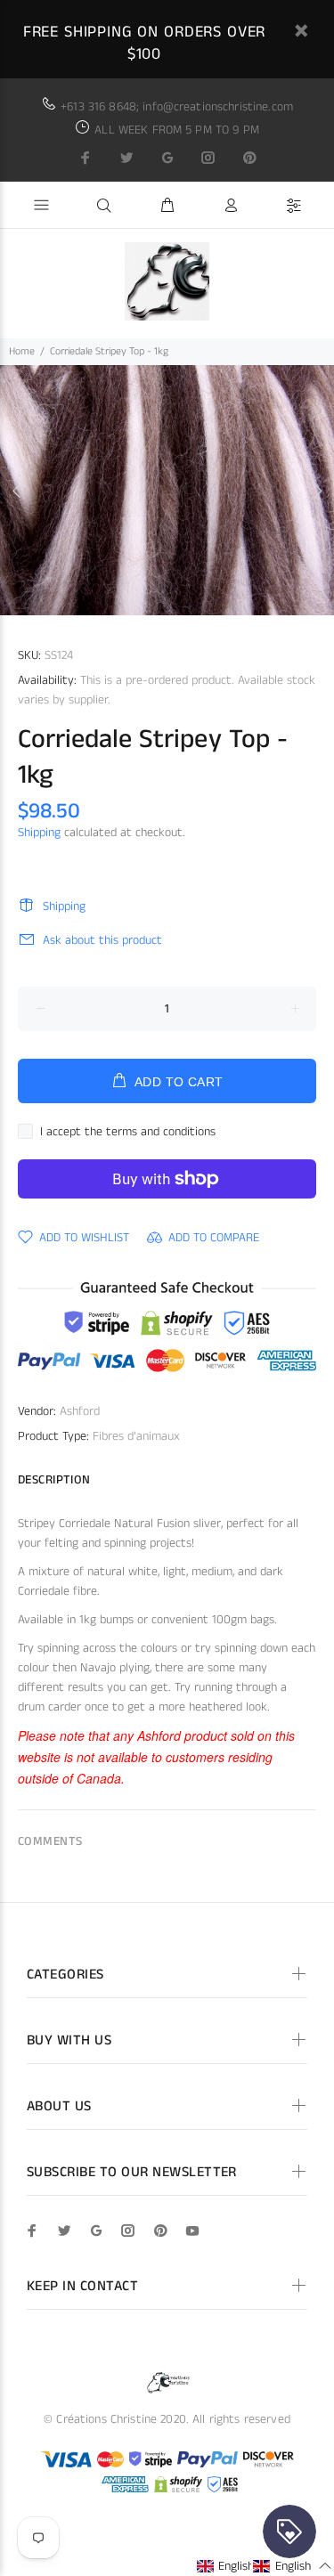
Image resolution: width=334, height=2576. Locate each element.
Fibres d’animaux (136, 1436)
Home (22, 351)
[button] (236, 2566)
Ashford (80, 1411)
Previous (17, 491)
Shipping (39, 833)
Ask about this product (102, 940)
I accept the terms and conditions (128, 1132)
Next (317, 491)
